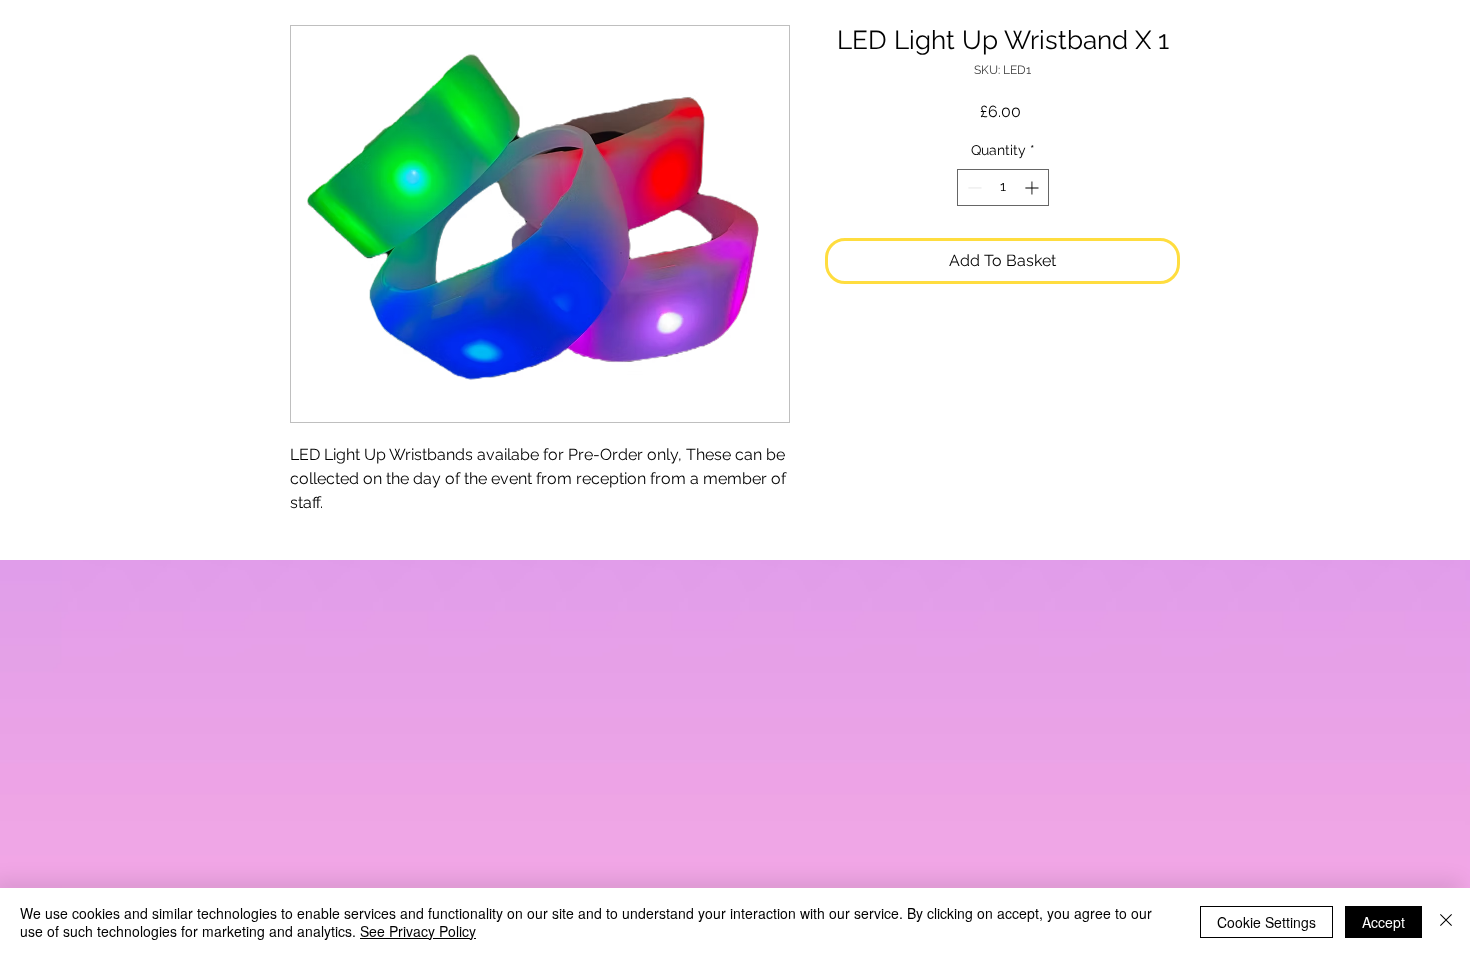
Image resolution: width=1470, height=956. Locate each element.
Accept (1383, 922)
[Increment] (1033, 187)
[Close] (1446, 922)
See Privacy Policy (418, 931)
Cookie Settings (1266, 922)
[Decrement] (972, 187)
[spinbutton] (1003, 187)
